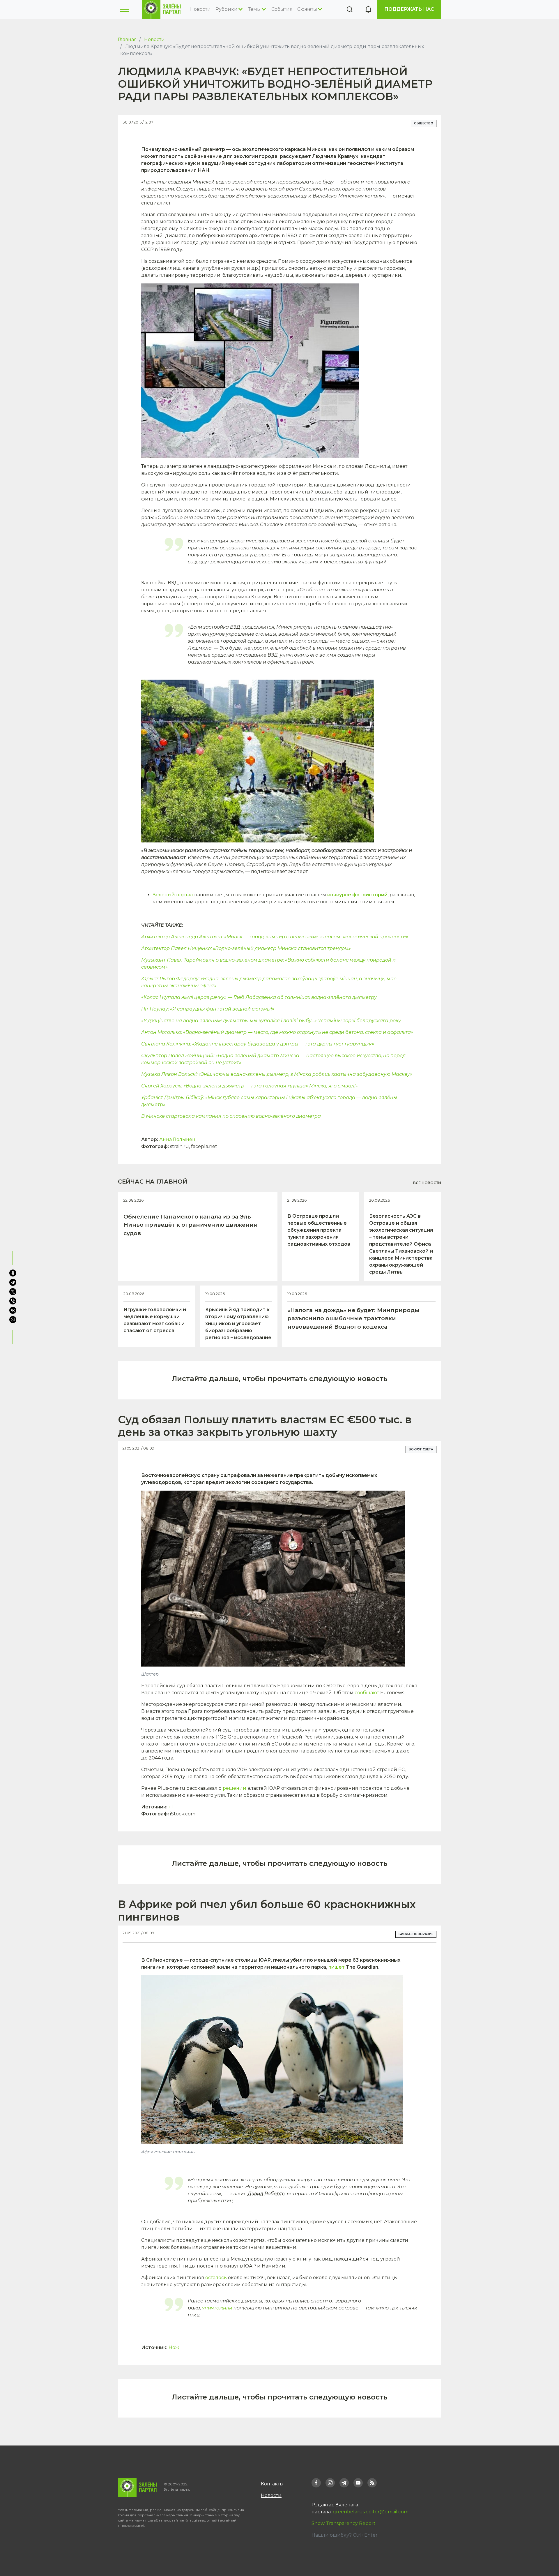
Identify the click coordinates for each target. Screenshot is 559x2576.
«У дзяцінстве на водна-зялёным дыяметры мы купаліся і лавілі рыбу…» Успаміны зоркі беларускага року (271, 1021)
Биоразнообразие (416, 1934)
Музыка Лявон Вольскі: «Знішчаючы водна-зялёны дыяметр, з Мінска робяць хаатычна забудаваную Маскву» (277, 1074)
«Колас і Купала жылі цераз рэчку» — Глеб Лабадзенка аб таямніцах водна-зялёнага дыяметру (259, 997)
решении (235, 1788)
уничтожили (217, 2308)
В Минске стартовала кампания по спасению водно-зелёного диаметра (231, 1116)
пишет (337, 1967)
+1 (171, 1807)
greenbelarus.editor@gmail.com (371, 2512)
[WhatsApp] (13, 1320)
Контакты (272, 2484)
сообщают (367, 1693)
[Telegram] (13, 1282)
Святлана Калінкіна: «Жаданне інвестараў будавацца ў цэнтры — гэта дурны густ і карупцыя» (258, 1044)
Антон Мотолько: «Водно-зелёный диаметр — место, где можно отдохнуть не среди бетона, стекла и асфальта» (277, 1032)
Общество (424, 123)
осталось (216, 2278)
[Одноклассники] (13, 1273)
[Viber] (13, 1301)
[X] (13, 1292)
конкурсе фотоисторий (357, 895)
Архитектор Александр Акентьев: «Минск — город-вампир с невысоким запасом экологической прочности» (275, 937)
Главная (127, 39)
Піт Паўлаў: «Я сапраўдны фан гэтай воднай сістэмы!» (208, 1009)
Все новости (427, 1183)
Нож (174, 2347)
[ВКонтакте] (13, 1310)
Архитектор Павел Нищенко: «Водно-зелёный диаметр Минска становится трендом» (246, 948)
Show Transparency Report (344, 2523)
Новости (200, 9)
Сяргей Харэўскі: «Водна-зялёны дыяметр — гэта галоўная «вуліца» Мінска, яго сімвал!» (250, 1086)
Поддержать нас (409, 9)
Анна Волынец (177, 1139)
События (282, 9)
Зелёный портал (173, 895)
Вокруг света (421, 1449)
